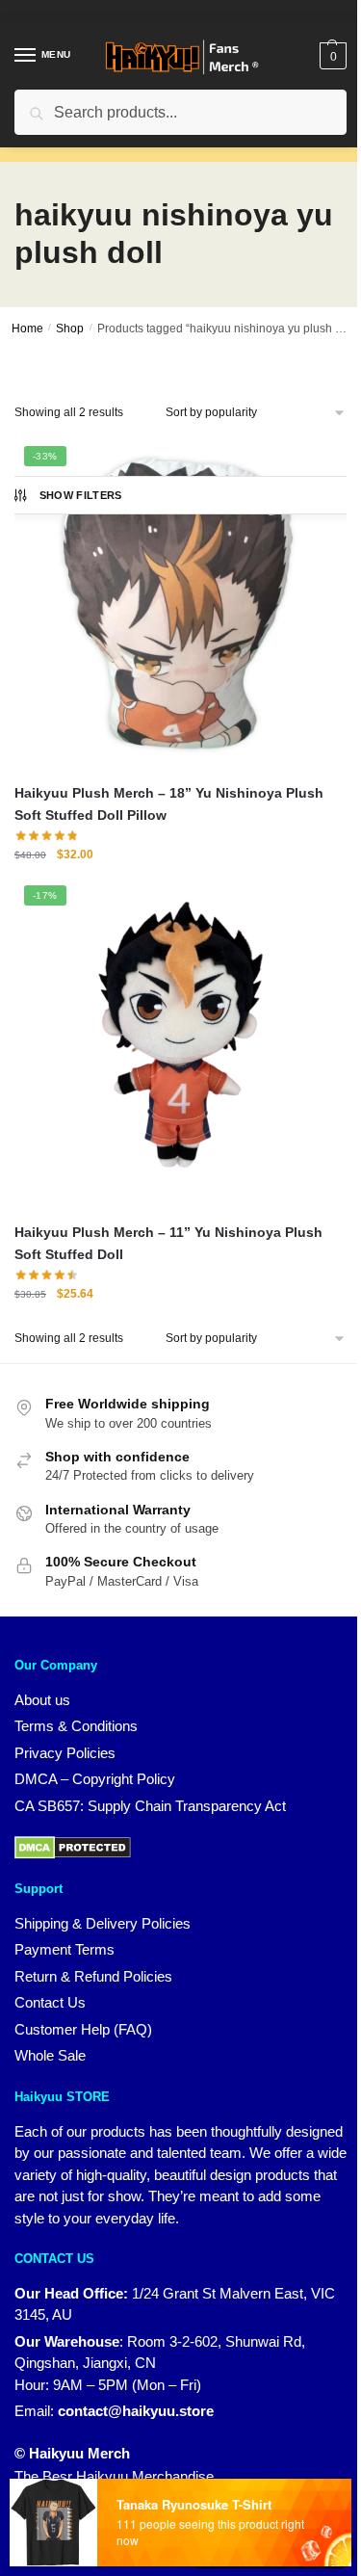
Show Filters (81, 495)
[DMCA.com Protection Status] (73, 1846)
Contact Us (50, 2002)
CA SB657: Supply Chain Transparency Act (150, 1806)
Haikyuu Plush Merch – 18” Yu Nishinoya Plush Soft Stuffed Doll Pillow (169, 804)
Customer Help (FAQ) (83, 2029)
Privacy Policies (65, 1753)
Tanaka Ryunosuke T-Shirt (192, 2506)
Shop (70, 329)
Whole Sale (50, 2055)
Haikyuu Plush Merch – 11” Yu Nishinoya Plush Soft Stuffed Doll (168, 1243)
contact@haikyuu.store (136, 2411)
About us (42, 1700)
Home (27, 329)
